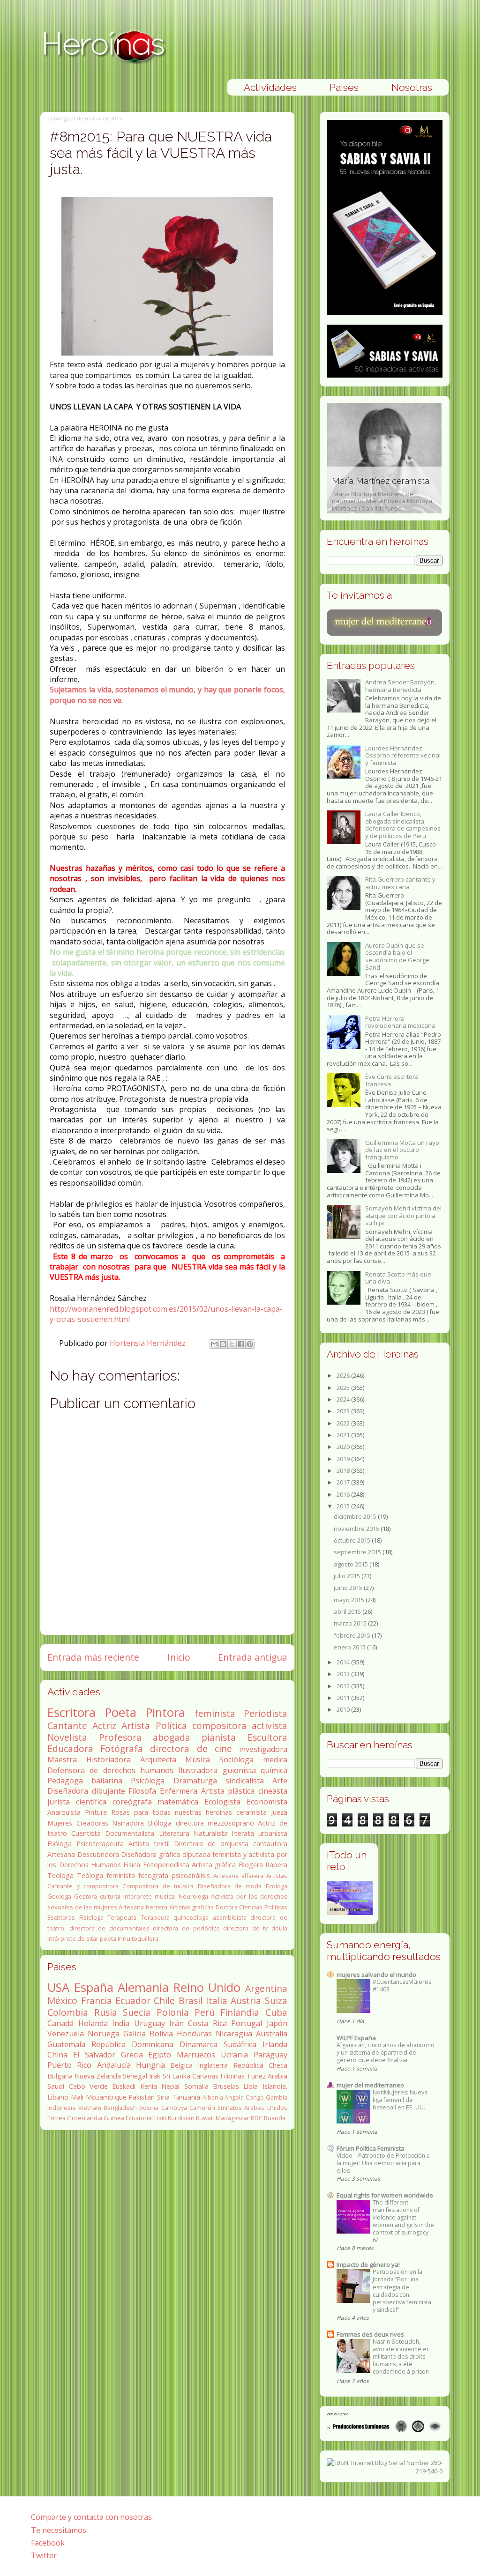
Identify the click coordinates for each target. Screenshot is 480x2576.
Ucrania (234, 2055)
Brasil (191, 2001)
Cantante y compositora (83, 1886)
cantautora (270, 1844)
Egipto (160, 2055)
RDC (257, 2118)
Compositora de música (158, 1886)
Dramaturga (195, 1781)
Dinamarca (199, 2044)
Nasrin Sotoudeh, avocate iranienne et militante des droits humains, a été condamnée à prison (401, 2357)
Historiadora (109, 1759)
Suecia (137, 2012)
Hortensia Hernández (149, 1343)
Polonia (173, 2012)
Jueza (279, 1812)
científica (91, 1802)
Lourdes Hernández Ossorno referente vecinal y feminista (403, 755)
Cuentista (86, 1833)
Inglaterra (213, 2065)
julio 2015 (348, 1576)
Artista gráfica (214, 1865)
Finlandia (240, 2012)
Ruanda (275, 2118)
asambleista (230, 1917)
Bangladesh (120, 2108)
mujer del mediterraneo (370, 2085)
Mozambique (106, 2097)
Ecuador (133, 2001)
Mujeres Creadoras (78, 1823)
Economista (267, 1802)
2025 (344, 1388)
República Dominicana (132, 2044)
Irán (176, 2023)
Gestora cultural (97, 1896)
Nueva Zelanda (98, 2076)
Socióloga (236, 1759)
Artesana (61, 1854)
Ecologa (277, 1886)
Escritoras (61, 1917)
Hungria (150, 2065)
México (62, 2001)
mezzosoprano (231, 1823)
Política (171, 1726)
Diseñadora (68, 1791)
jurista (59, 1802)
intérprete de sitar (73, 1938)
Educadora (70, 1748)
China (57, 2055)
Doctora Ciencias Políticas (251, 1907)
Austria (246, 2001)
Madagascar (232, 2118)
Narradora (128, 1823)
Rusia (106, 2012)
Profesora (120, 1737)
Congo (255, 2097)
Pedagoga (65, 1781)
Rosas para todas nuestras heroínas (172, 1812)
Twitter (44, 2555)
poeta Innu (115, 1938)
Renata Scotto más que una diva (398, 1278)
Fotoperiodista (166, 1865)
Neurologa (193, 1896)
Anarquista (64, 1812)
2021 (344, 1435)
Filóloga (60, 1844)
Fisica (132, 1865)
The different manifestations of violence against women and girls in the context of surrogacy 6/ (403, 2221)
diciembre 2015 (356, 1516)
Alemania (143, 1987)
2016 (344, 1494)
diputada (196, 1854)
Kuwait (205, 2118)
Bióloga (160, 1823)
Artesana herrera (143, 1907)
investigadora (263, 1749)
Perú (205, 2012)
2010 (344, 1709)
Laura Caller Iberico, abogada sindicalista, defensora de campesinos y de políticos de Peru (403, 825)
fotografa (153, 1875)
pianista (219, 1737)
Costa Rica (207, 2023)
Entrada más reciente (93, 1657)
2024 (344, 1399)
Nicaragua (234, 2034)
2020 (344, 1447)
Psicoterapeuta (100, 1844)
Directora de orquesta (211, 1844)
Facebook (48, 2543)
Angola (234, 2097)
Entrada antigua (253, 1657)
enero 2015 (350, 1647)
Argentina (266, 1988)
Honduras (194, 2034)
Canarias (205, 2076)
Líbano (58, 2097)
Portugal (247, 2023)
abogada (172, 1737)
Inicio (179, 1657)
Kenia (149, 2086)
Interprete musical (150, 1896)
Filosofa (142, 1791)
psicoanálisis (191, 1875)
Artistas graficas (192, 1907)
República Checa (260, 2065)
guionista (239, 1770)
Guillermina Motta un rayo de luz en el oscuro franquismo (402, 1150)
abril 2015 (348, 1611)
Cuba (276, 2012)
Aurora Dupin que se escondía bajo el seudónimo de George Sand (397, 956)
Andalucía (114, 2065)
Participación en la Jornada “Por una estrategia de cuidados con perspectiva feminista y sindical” (402, 2290)
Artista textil (149, 1844)
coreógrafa (132, 1802)
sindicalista (245, 1781)
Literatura (174, 1833)
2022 (344, 1423)
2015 (344, 1506)
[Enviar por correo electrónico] (214, 1344)
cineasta (273, 1791)
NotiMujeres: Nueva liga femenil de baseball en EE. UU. (400, 2100)
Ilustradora (198, 1770)
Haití (160, 2118)
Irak (155, 2076)
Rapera (276, 1865)
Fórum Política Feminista (371, 2148)
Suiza (276, 2001)
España (94, 1987)
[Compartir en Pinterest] (250, 1344)
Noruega (104, 2034)
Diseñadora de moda (230, 1886)
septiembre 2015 (358, 1552)
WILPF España (356, 2038)
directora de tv (245, 1928)
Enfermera (179, 1791)
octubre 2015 (353, 1540)
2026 (344, 1375)
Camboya (174, 2108)
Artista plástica (228, 1791)
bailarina (107, 1781)
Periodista (266, 1713)
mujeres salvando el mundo (376, 1975)
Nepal (170, 2086)
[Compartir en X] (232, 1344)
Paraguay (270, 2055)
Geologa (59, 1896)
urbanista (273, 1833)
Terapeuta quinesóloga (175, 1917)
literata (243, 1833)
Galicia (135, 2034)
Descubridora (98, 1854)
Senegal (135, 2076)
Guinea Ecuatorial (128, 2118)
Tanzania (186, 2097)
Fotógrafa (122, 1748)
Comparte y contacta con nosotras (91, 2517)
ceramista (251, 1812)
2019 (344, 1459)
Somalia (196, 2086)
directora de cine (191, 1748)
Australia (272, 2034)
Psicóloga (148, 1781)
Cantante (67, 1726)
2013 (344, 1674)
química (274, 1770)
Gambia (277, 2097)
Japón (277, 2023)
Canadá (60, 2023)
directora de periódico (186, 1928)
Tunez (256, 2076)
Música (198, 1759)
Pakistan (142, 2097)
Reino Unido (207, 1987)
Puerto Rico (69, 2065)
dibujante (109, 1791)
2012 (344, 1686)
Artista (136, 1726)
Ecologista (222, 1802)
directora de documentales (109, 1928)
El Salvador (94, 2055)
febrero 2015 (353, 1635)
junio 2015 (349, 1588)
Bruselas (226, 2086)
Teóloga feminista (106, 1875)
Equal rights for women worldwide (385, 2195)
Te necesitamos (59, 2530)
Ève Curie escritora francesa (392, 1080)
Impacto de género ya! (368, 2264)
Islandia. (275, 2086)
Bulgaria (60, 2076)
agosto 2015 (352, 1564)
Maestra (62, 1759)
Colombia (68, 2012)
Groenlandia (85, 2118)
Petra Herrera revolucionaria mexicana (400, 1022)
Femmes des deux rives (370, 2334)
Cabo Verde (88, 2086)
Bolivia (161, 2034)
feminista (215, 1713)
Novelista (67, 1737)
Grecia (132, 2055)
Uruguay (150, 2023)
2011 (344, 1698)
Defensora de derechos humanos (110, 1770)
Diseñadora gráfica (150, 1854)
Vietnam (90, 2108)
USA (58, 1987)
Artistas (277, 1876)
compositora (219, 1726)
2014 (344, 1662)
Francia (97, 2001)
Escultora (267, 1737)
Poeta (121, 1712)
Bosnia (149, 2108)
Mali (77, 2097)
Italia (217, 2001)
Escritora (71, 1712)
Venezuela (66, 2034)
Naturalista (211, 1833)
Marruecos (196, 2055)
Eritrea (56, 2118)
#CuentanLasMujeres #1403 (402, 1986)
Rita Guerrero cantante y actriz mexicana (400, 883)
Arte (280, 1781)
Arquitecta (158, 1759)
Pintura (96, 1812)
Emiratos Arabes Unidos (252, 2108)
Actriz (104, 1726)
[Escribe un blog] (223, 1344)
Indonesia (61, 2108)
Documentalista (130, 1833)
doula (279, 1928)
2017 (344, 1482)
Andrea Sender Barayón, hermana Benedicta (401, 686)
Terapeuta (122, 1917)
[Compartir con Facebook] (241, 1344)
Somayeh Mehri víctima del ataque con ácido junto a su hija (403, 1215)
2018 (344, 1470)
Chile (164, 2001)
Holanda (93, 2023)
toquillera (145, 1938)
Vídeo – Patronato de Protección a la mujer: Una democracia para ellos (383, 2163)
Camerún (202, 2108)
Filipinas (232, 2076)
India (121, 2023)
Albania (213, 2097)
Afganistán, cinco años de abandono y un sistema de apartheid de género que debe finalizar (386, 2053)
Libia (251, 2086)
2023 (344, 1411)
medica (275, 1759)
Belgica (181, 2065)
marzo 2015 (351, 1623)
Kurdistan (181, 2118)
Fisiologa (91, 1917)
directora (190, 1823)
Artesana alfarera (238, 1876)
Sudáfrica (240, 2044)
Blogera (251, 1865)
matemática (178, 1802)
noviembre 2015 (357, 1529)
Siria (163, 2097)
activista (270, 1726)
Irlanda (275, 2044)
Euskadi (124, 2086)
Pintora (165, 1712)
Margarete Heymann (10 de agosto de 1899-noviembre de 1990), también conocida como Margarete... (383, 489)
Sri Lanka (176, 2076)
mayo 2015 (350, 1600)
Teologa (60, 1875)
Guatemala (66, 2044)
